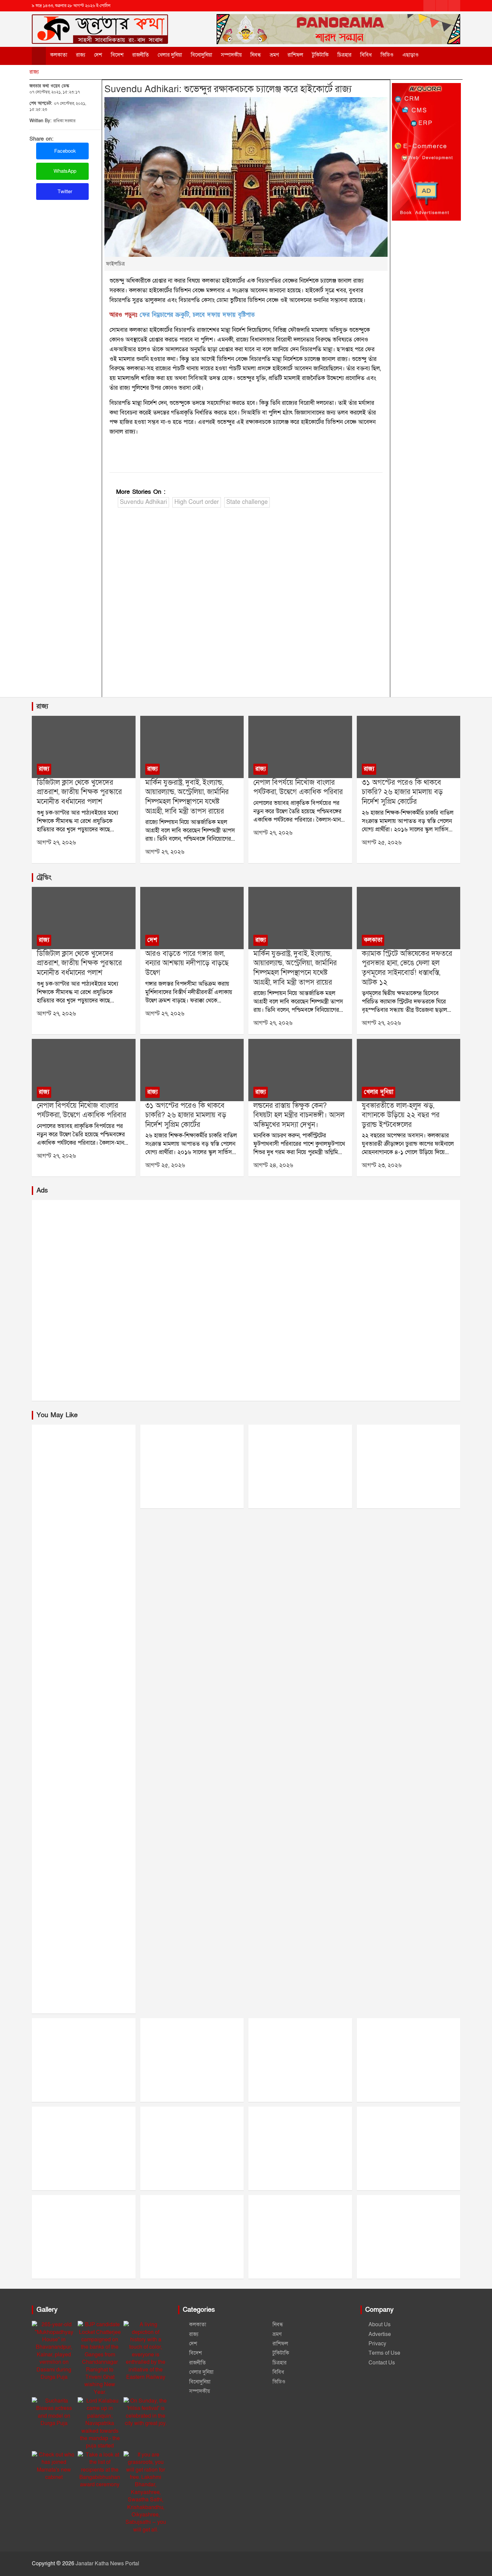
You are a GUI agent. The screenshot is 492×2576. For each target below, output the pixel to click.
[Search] (436, 55)
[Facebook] (429, 6)
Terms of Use (384, 2353)
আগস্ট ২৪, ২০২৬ (273, 1165)
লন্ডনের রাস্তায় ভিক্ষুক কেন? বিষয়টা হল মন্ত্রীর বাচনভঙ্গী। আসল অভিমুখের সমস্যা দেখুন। (299, 1115)
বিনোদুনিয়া (201, 55)
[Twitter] (442, 6)
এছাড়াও (411, 55)
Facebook (64, 151)
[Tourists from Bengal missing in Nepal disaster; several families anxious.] (300, 747)
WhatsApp (64, 171)
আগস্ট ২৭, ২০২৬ (56, 843)
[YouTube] (454, 6)
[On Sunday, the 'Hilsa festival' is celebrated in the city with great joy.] (146, 2412)
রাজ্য (81, 55)
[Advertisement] (246, 604)
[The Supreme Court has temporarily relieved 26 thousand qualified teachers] (408, 747)
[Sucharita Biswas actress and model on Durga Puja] (54, 2412)
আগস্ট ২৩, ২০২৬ (382, 1165)
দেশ (98, 55)
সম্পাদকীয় (231, 55)
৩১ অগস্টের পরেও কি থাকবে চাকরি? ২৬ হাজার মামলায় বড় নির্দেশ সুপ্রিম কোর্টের (402, 792)
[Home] (39, 56)
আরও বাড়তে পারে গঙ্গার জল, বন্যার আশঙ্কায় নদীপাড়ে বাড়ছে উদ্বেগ (187, 963)
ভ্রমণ (274, 55)
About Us (380, 2325)
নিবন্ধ (256, 55)
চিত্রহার (344, 55)
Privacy (377, 2344)
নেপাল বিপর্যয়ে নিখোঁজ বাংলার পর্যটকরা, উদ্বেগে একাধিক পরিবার (298, 787)
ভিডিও (387, 55)
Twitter (64, 192)
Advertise (380, 2334)
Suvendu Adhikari (143, 502)
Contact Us (382, 2363)
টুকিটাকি (320, 55)
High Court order (197, 502)
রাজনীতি (141, 55)
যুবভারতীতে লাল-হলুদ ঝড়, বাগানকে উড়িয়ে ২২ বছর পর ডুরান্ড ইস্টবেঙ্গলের (401, 1115)
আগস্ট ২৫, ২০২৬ (382, 843)
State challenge (247, 502)
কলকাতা (59, 55)
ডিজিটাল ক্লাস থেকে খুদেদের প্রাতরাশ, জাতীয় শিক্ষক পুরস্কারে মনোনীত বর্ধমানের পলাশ (79, 792)
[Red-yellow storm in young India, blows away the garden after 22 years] (408, 1070)
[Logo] (100, 23)
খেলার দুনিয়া (170, 55)
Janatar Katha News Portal (107, 2564)
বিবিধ (366, 55)
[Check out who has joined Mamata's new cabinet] (54, 2466)
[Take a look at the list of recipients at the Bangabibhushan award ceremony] (100, 2470)
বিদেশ (117, 55)
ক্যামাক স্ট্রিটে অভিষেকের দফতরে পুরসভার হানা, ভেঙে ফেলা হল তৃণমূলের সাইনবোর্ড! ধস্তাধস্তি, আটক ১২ (407, 968)
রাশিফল (295, 55)
